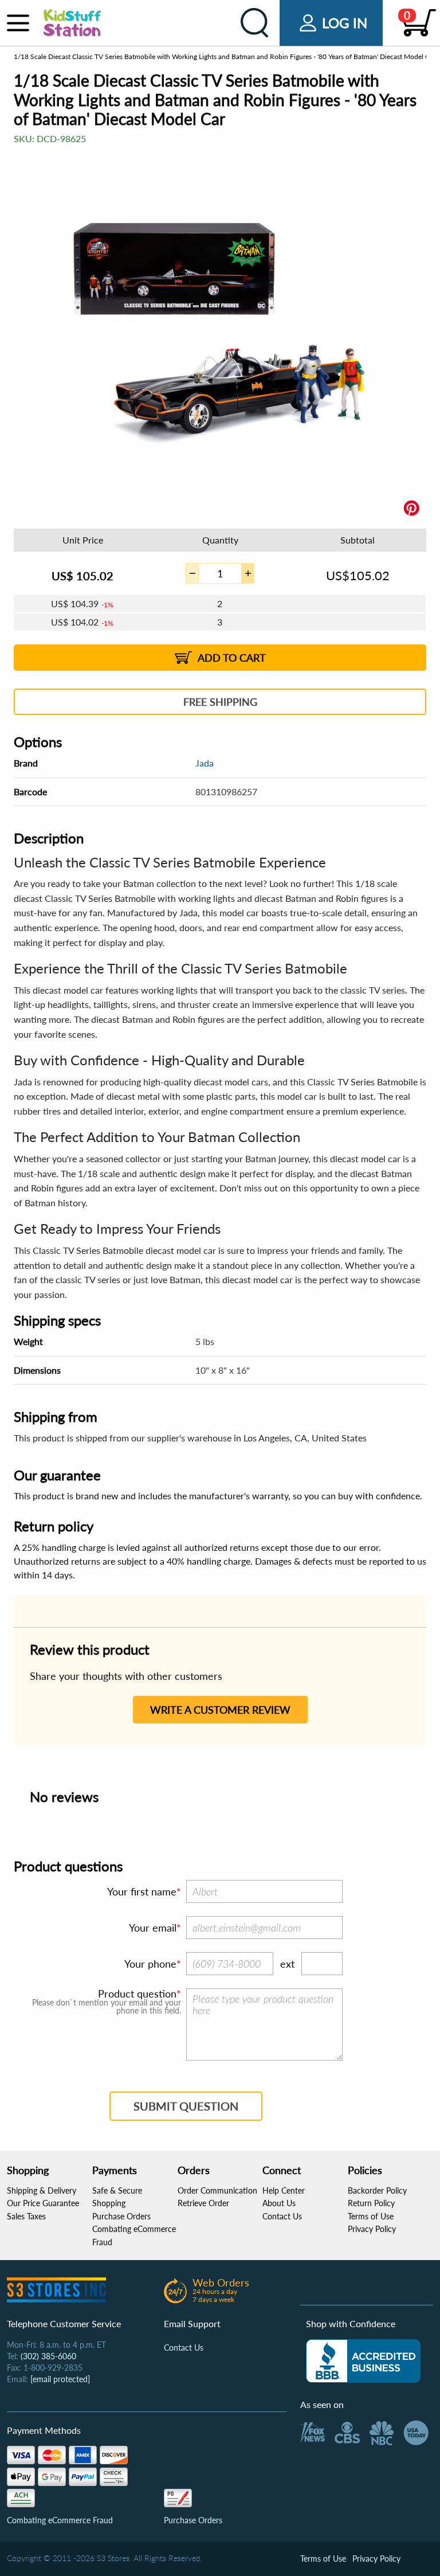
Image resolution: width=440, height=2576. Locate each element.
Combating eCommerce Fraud (60, 2520)
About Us (279, 2203)
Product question (137, 1993)
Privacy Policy (372, 2229)
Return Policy (371, 2203)
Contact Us (282, 2216)
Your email (153, 1928)
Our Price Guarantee (43, 2203)
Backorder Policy (377, 2190)
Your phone (150, 1964)
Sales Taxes (26, 2216)
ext (287, 1964)
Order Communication (217, 2190)
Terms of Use (371, 2216)
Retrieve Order (203, 2203)
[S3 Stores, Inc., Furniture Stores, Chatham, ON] (363, 2361)
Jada (205, 763)
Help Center (284, 2190)
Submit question (186, 2106)
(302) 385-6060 (48, 2356)
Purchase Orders (121, 2216)
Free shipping (220, 702)
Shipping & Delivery (42, 2190)
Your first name (142, 1891)
